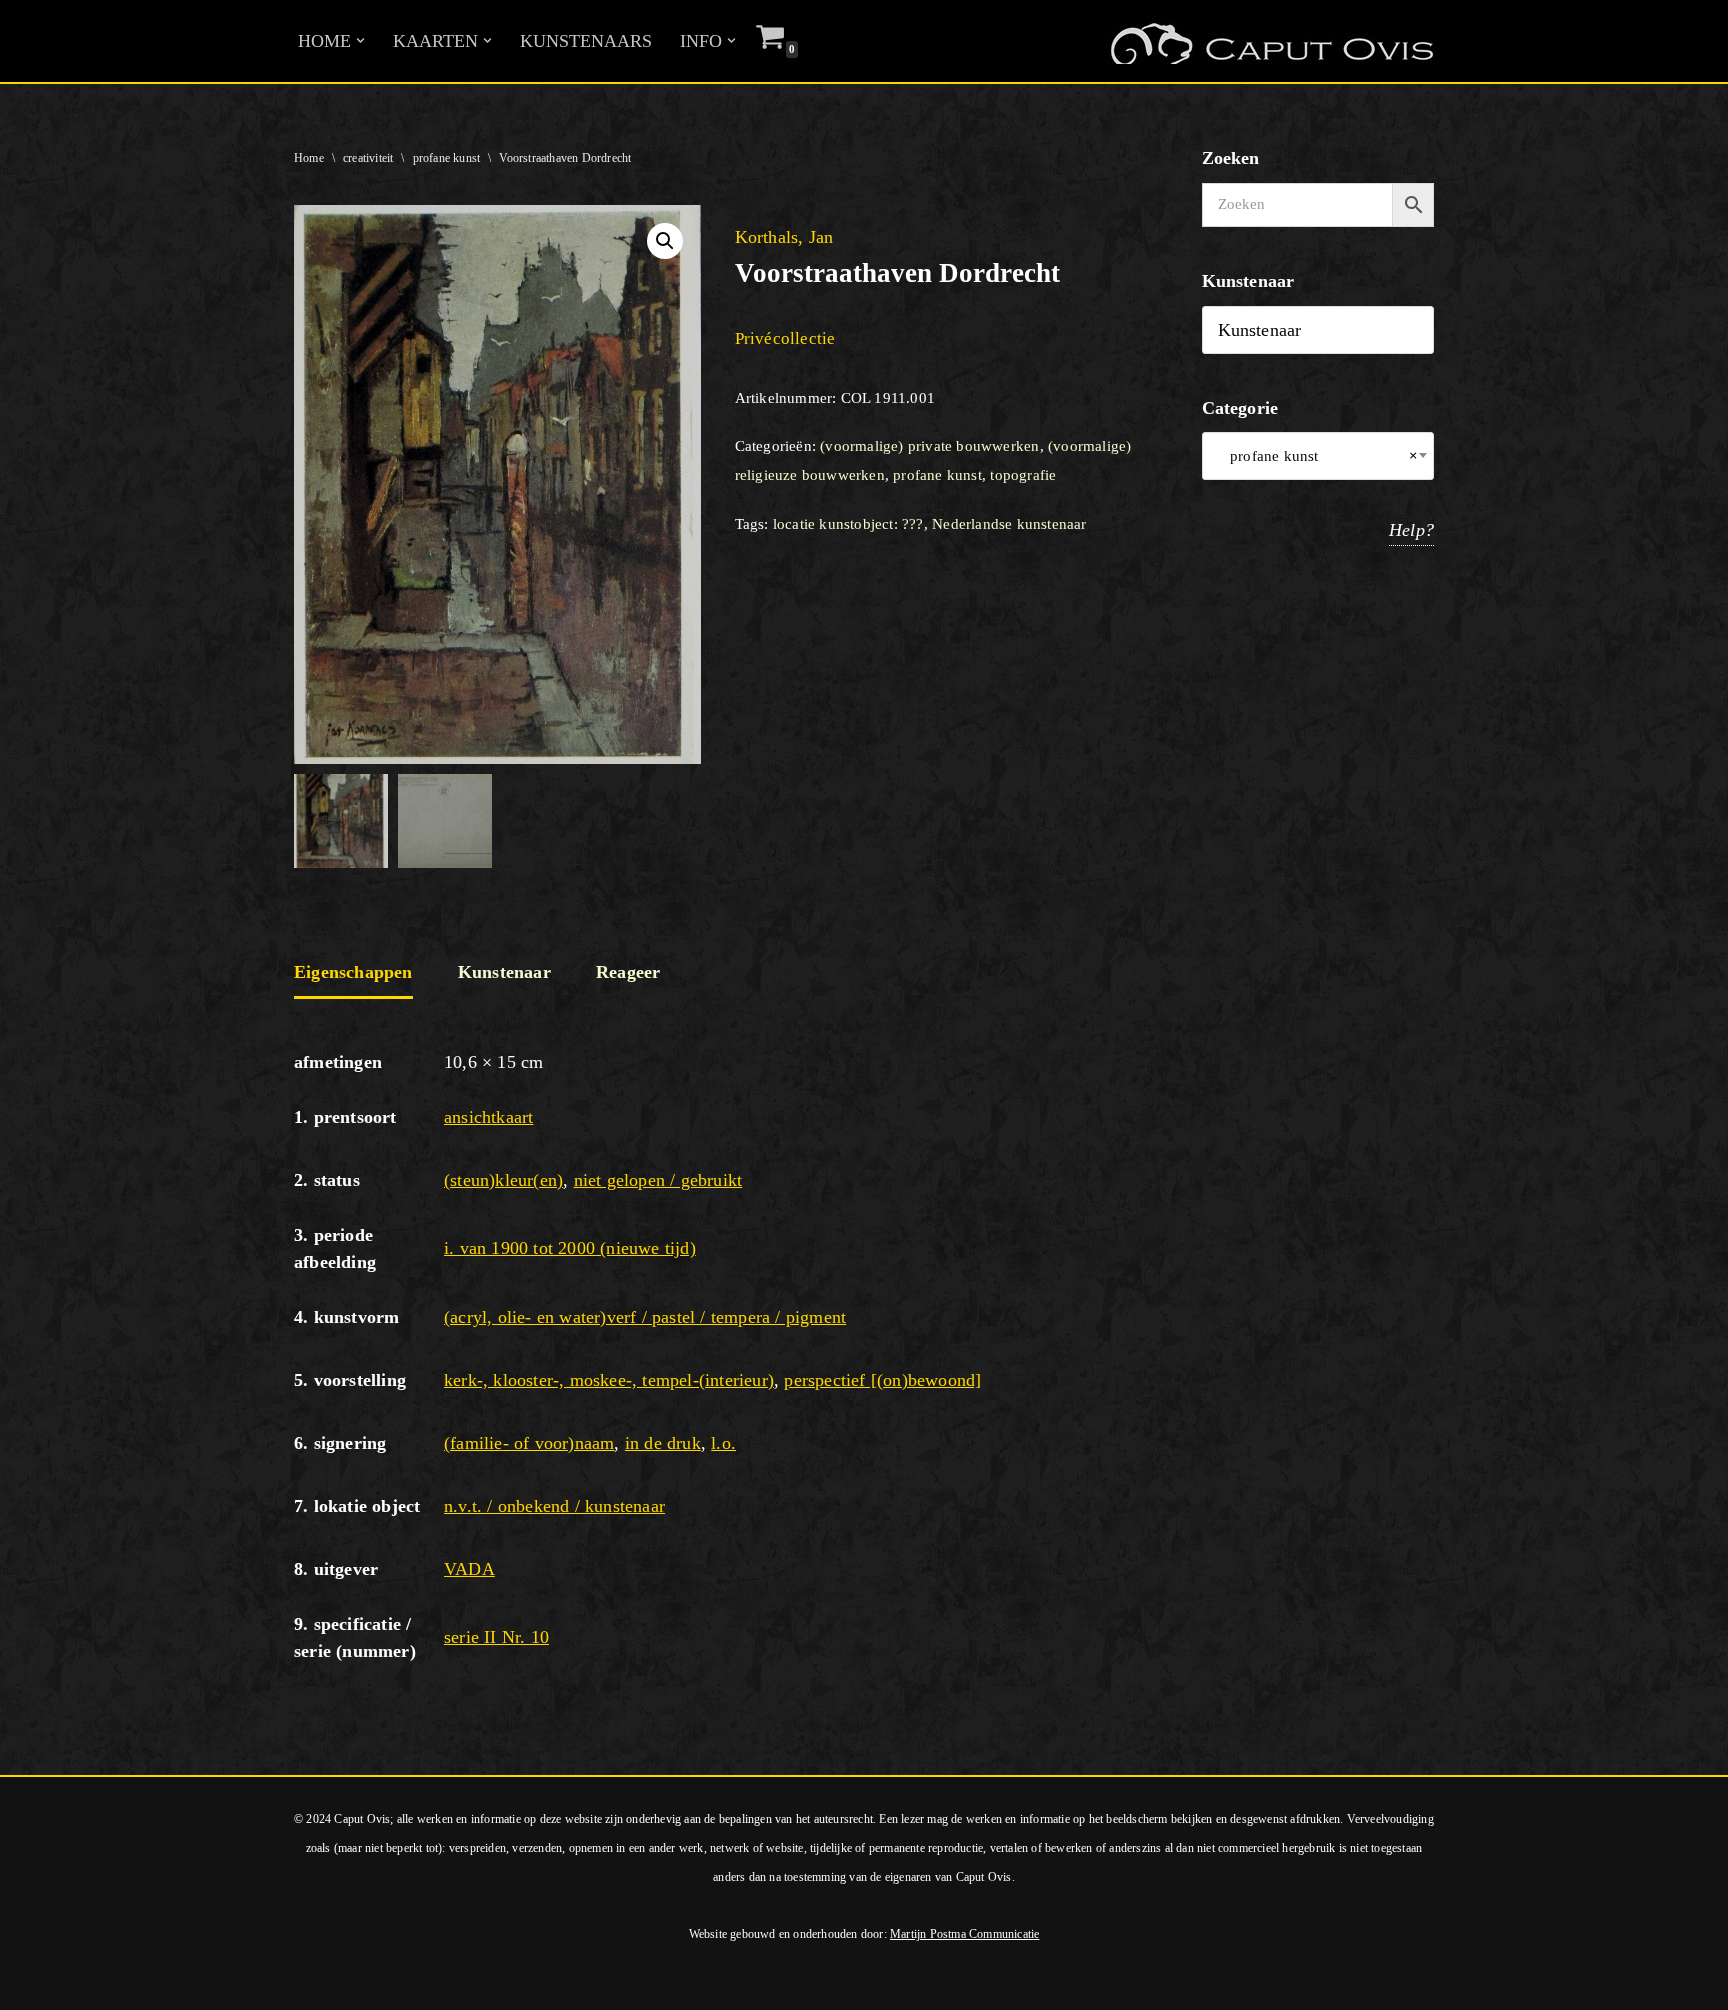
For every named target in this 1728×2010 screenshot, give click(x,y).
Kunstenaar (504, 972)
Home (309, 158)
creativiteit (368, 158)
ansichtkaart (488, 1117)
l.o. (723, 1443)
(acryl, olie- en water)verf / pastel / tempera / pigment (645, 1317)
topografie (1023, 475)
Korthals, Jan (784, 237)
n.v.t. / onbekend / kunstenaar (554, 1506)
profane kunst (447, 158)
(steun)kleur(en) (503, 1180)
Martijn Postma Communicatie (964, 1934)
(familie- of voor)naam (529, 1443)
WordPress (288, 1983)
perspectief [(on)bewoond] (882, 1380)
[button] (360, 40)
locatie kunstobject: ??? (848, 524)
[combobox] (1318, 456)
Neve (34, 1983)
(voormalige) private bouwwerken (929, 446)
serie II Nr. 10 (496, 1637)
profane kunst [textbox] (1318, 456)
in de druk (663, 1443)
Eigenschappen (353, 972)
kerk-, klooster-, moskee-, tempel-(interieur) (609, 1380)
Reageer (628, 972)
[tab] (353, 974)
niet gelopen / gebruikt (658, 1180)
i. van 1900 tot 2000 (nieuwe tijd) (570, 1248)
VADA (469, 1569)
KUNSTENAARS (586, 41)
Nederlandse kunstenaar (1009, 524)
